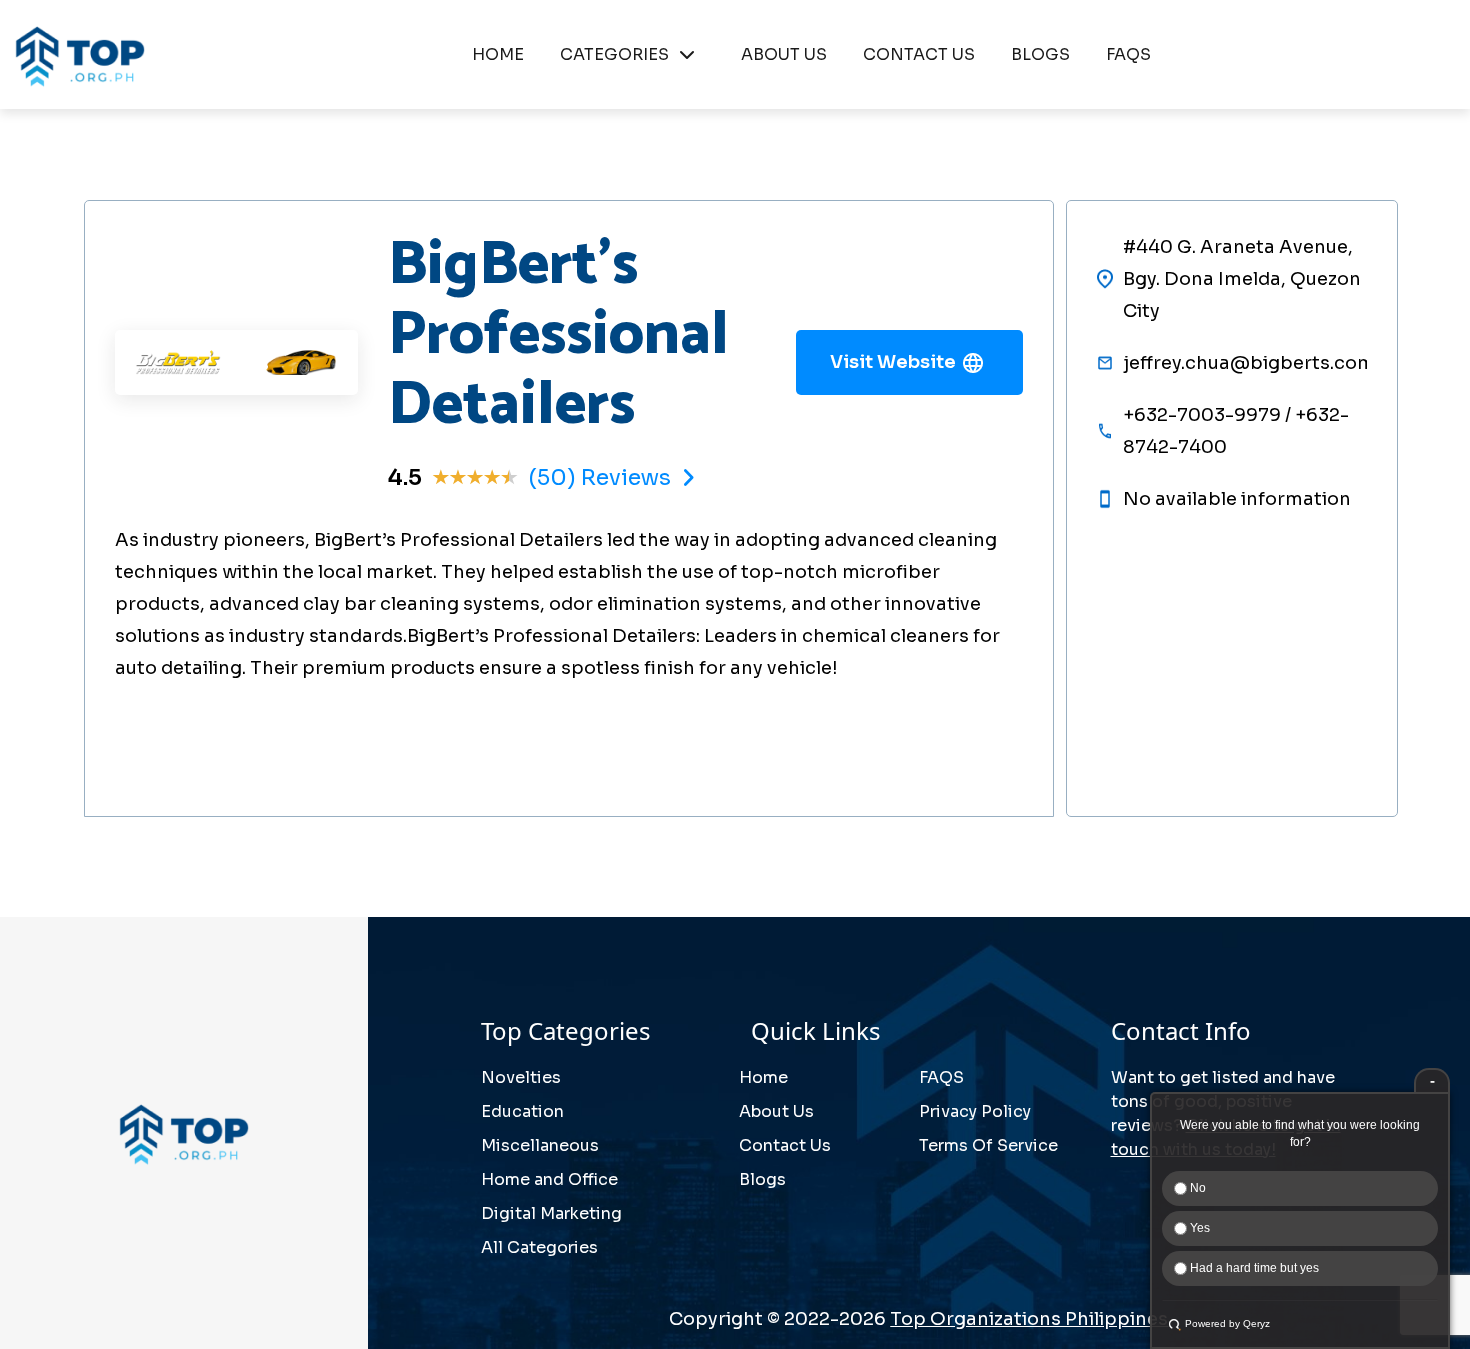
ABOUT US (784, 54)
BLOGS (1040, 54)
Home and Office (549, 1179)
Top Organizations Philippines (1029, 1319)
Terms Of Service (988, 1145)
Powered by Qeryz (1227, 1323)
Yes (1198, 1228)
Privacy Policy (975, 1111)
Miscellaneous (540, 1145)
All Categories (539, 1247)
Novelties (521, 1077)
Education (522, 1111)
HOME (498, 54)
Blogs (762, 1179)
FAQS (1128, 54)
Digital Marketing (551, 1213)
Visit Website (893, 362)
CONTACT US (919, 54)
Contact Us (785, 1145)
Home (763, 1077)
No (1196, 1188)
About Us (776, 1111)
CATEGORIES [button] (614, 54)
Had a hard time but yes (1253, 1268)
